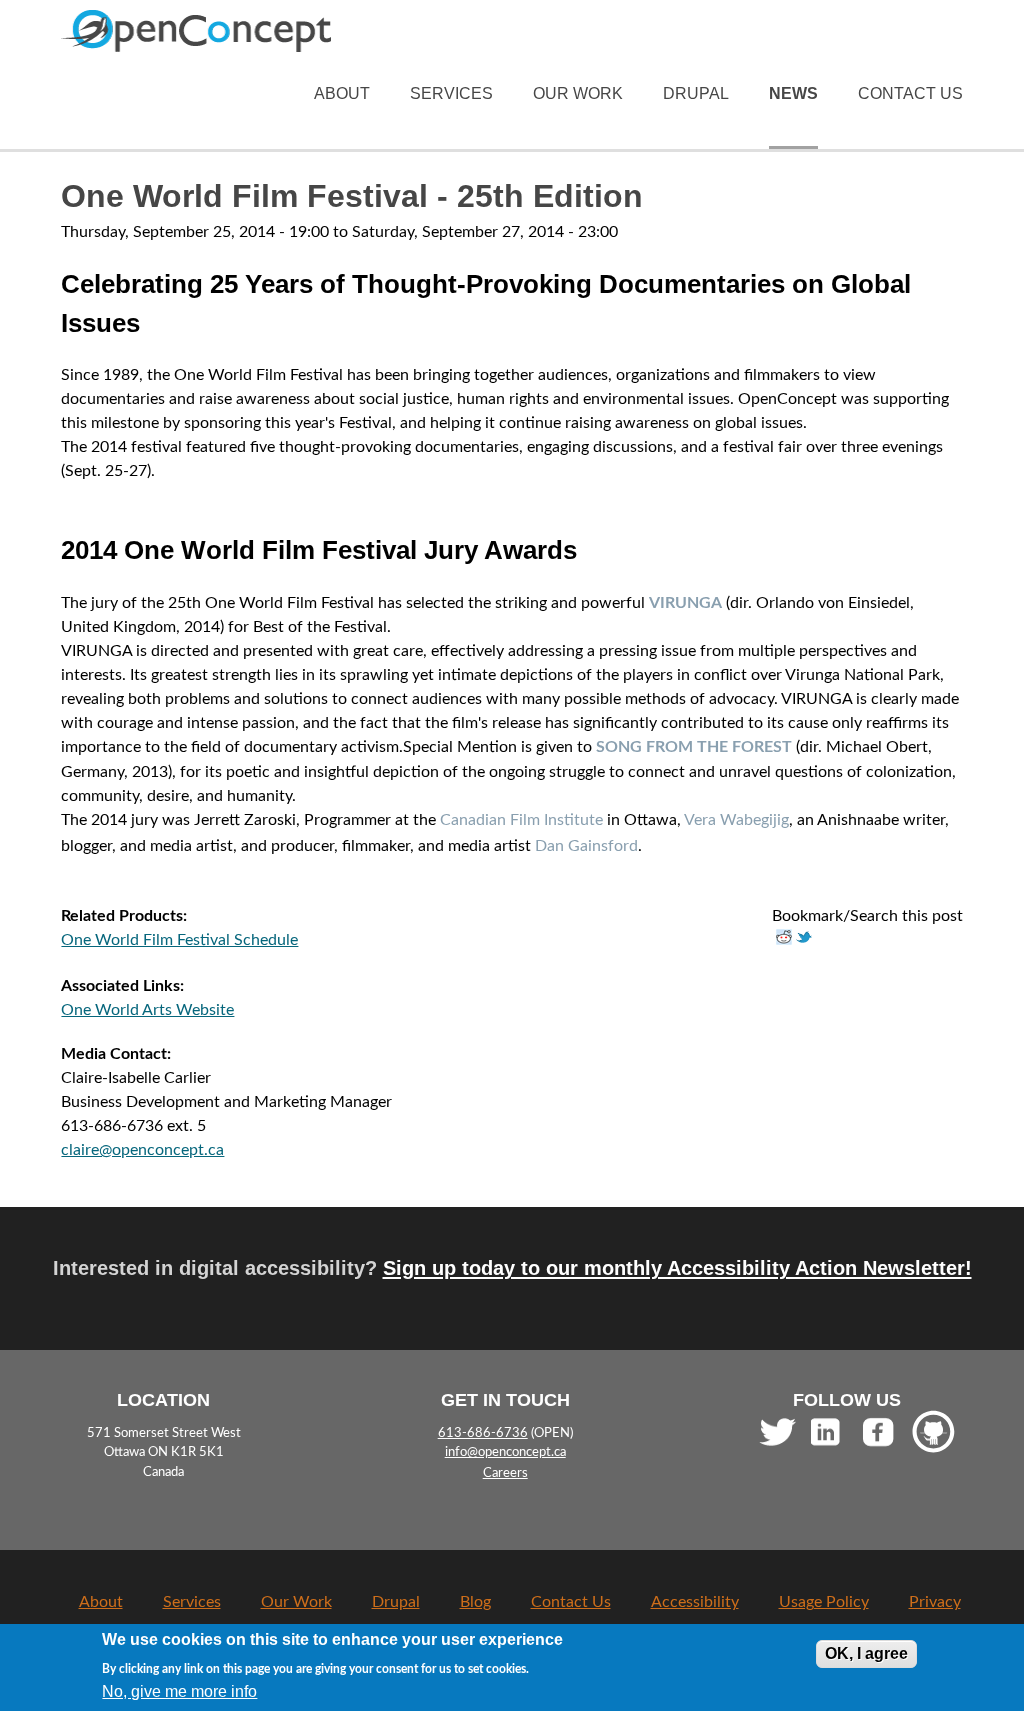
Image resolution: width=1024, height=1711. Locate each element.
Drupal (696, 93)
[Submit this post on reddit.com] (784, 940)
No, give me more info (179, 1691)
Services (451, 93)
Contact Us (910, 93)
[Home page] (196, 40)
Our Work (578, 93)
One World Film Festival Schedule (179, 940)
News (793, 93)
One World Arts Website (147, 1010)
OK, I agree (866, 1653)
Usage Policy (824, 1602)
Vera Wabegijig (736, 820)
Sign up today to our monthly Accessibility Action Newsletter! (677, 1267)
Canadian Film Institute (521, 820)
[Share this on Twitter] (804, 940)
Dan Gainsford (586, 846)
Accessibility (695, 1602)
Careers (505, 1473)
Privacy (935, 1602)
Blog (475, 1602)
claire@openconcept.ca (142, 1150)
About (342, 93)
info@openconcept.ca (505, 1452)
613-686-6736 (483, 1433)
